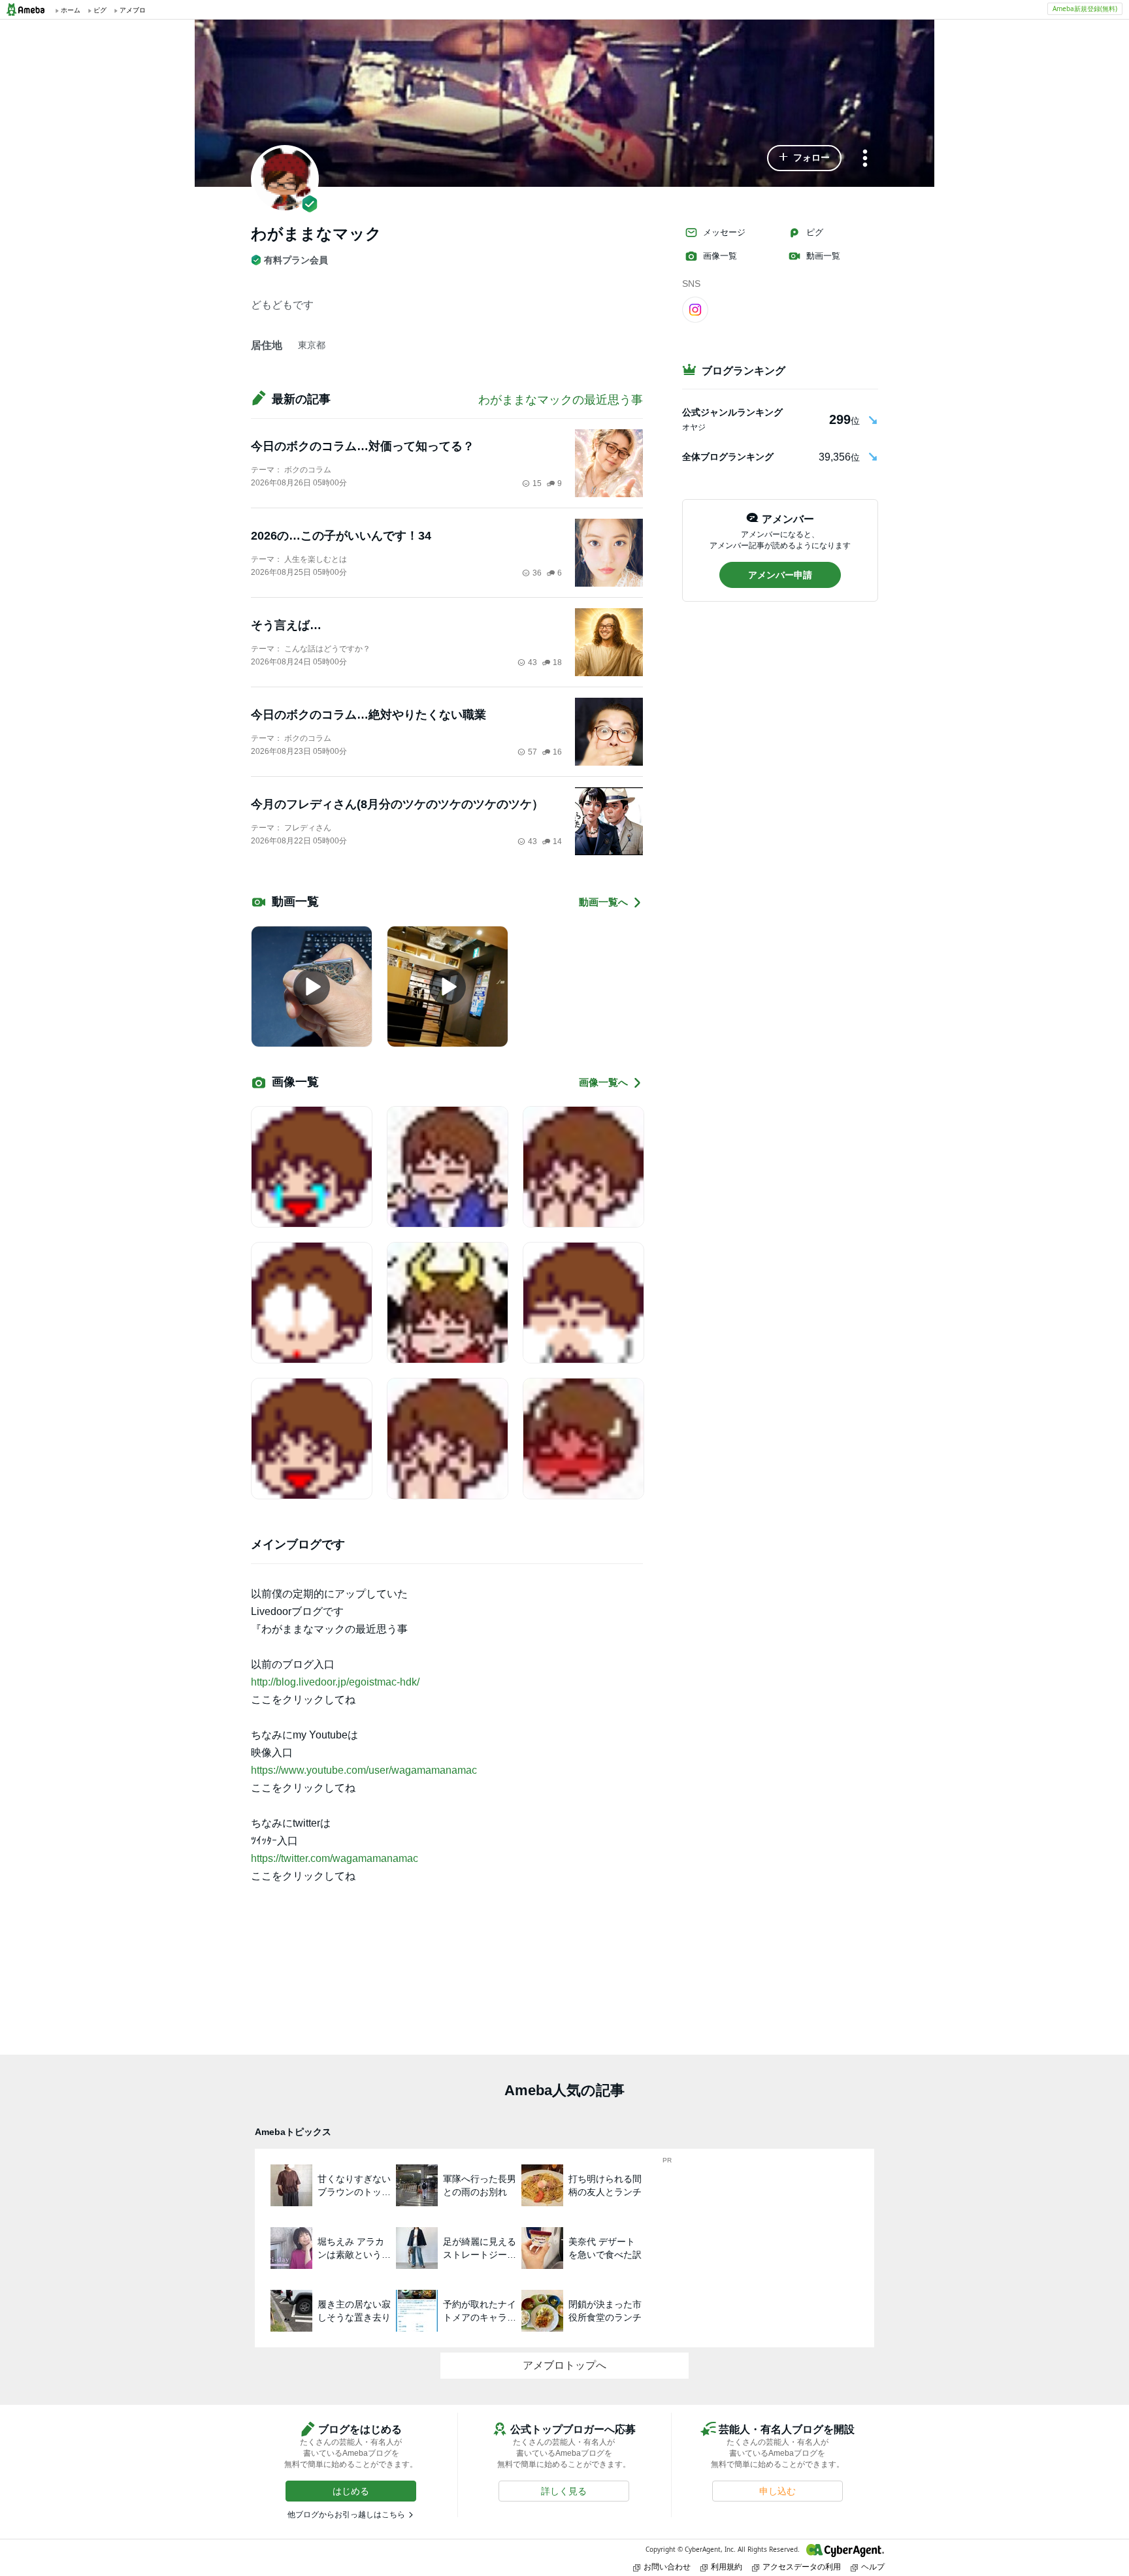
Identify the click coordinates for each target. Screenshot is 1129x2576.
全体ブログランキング (728, 457)
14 (557, 841)
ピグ (815, 232)
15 (537, 483)
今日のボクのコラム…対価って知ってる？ (363, 446)
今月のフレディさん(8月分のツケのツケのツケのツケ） (397, 804)
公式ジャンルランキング (732, 412)
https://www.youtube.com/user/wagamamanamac (364, 1770)
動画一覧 (823, 256)
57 (532, 752)
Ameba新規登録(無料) (1085, 8)
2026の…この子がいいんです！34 (341, 536)
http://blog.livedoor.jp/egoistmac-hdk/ (335, 1682)
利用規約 (727, 2567)
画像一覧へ (603, 1082)
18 (557, 662)
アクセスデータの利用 (802, 2567)
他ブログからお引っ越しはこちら (346, 2515)
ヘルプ (873, 2567)
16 (557, 752)
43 (532, 662)
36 (537, 573)
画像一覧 (720, 256)
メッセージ (724, 232)
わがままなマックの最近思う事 (561, 400)
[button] (804, 158)
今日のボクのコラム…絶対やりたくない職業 (368, 715)
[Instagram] (695, 309)
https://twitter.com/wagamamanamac (335, 1858)
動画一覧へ (603, 902)
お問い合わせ (667, 2567)
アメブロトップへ (564, 2365)
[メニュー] (865, 159)
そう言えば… (286, 625)
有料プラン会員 (296, 260)
